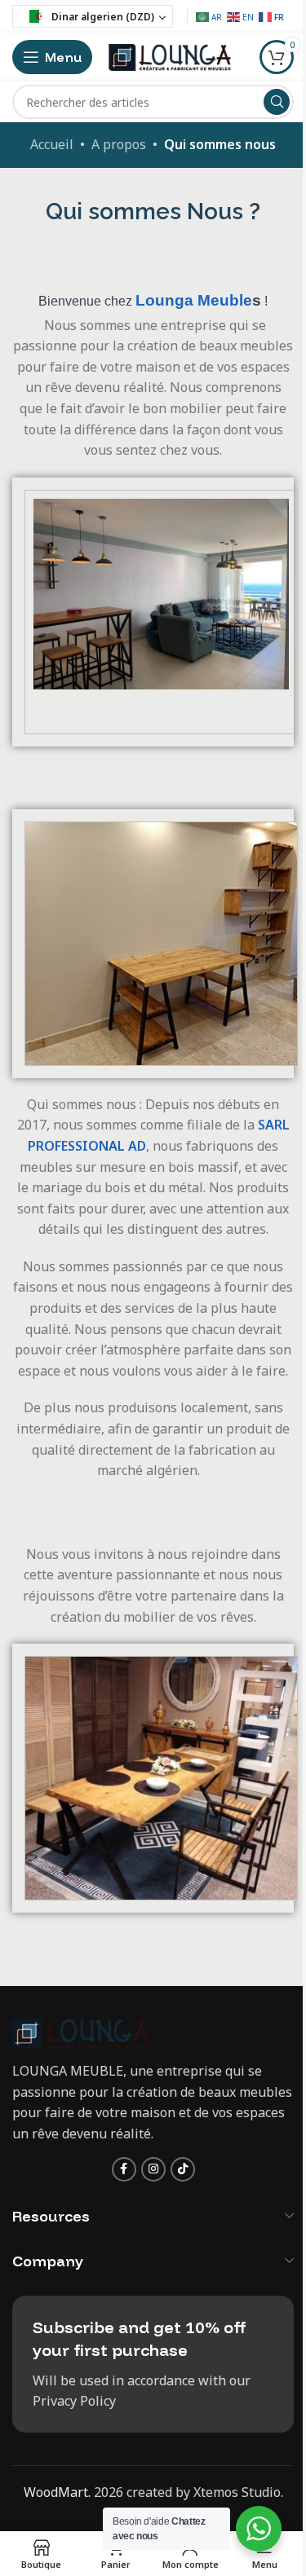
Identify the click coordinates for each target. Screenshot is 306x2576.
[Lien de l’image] (80, 2032)
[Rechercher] (277, 102)
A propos (119, 144)
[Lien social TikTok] (183, 2169)
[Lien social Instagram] (153, 2169)
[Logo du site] (170, 55)
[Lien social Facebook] (124, 2169)
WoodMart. (57, 2492)
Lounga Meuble (194, 300)
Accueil (52, 144)
